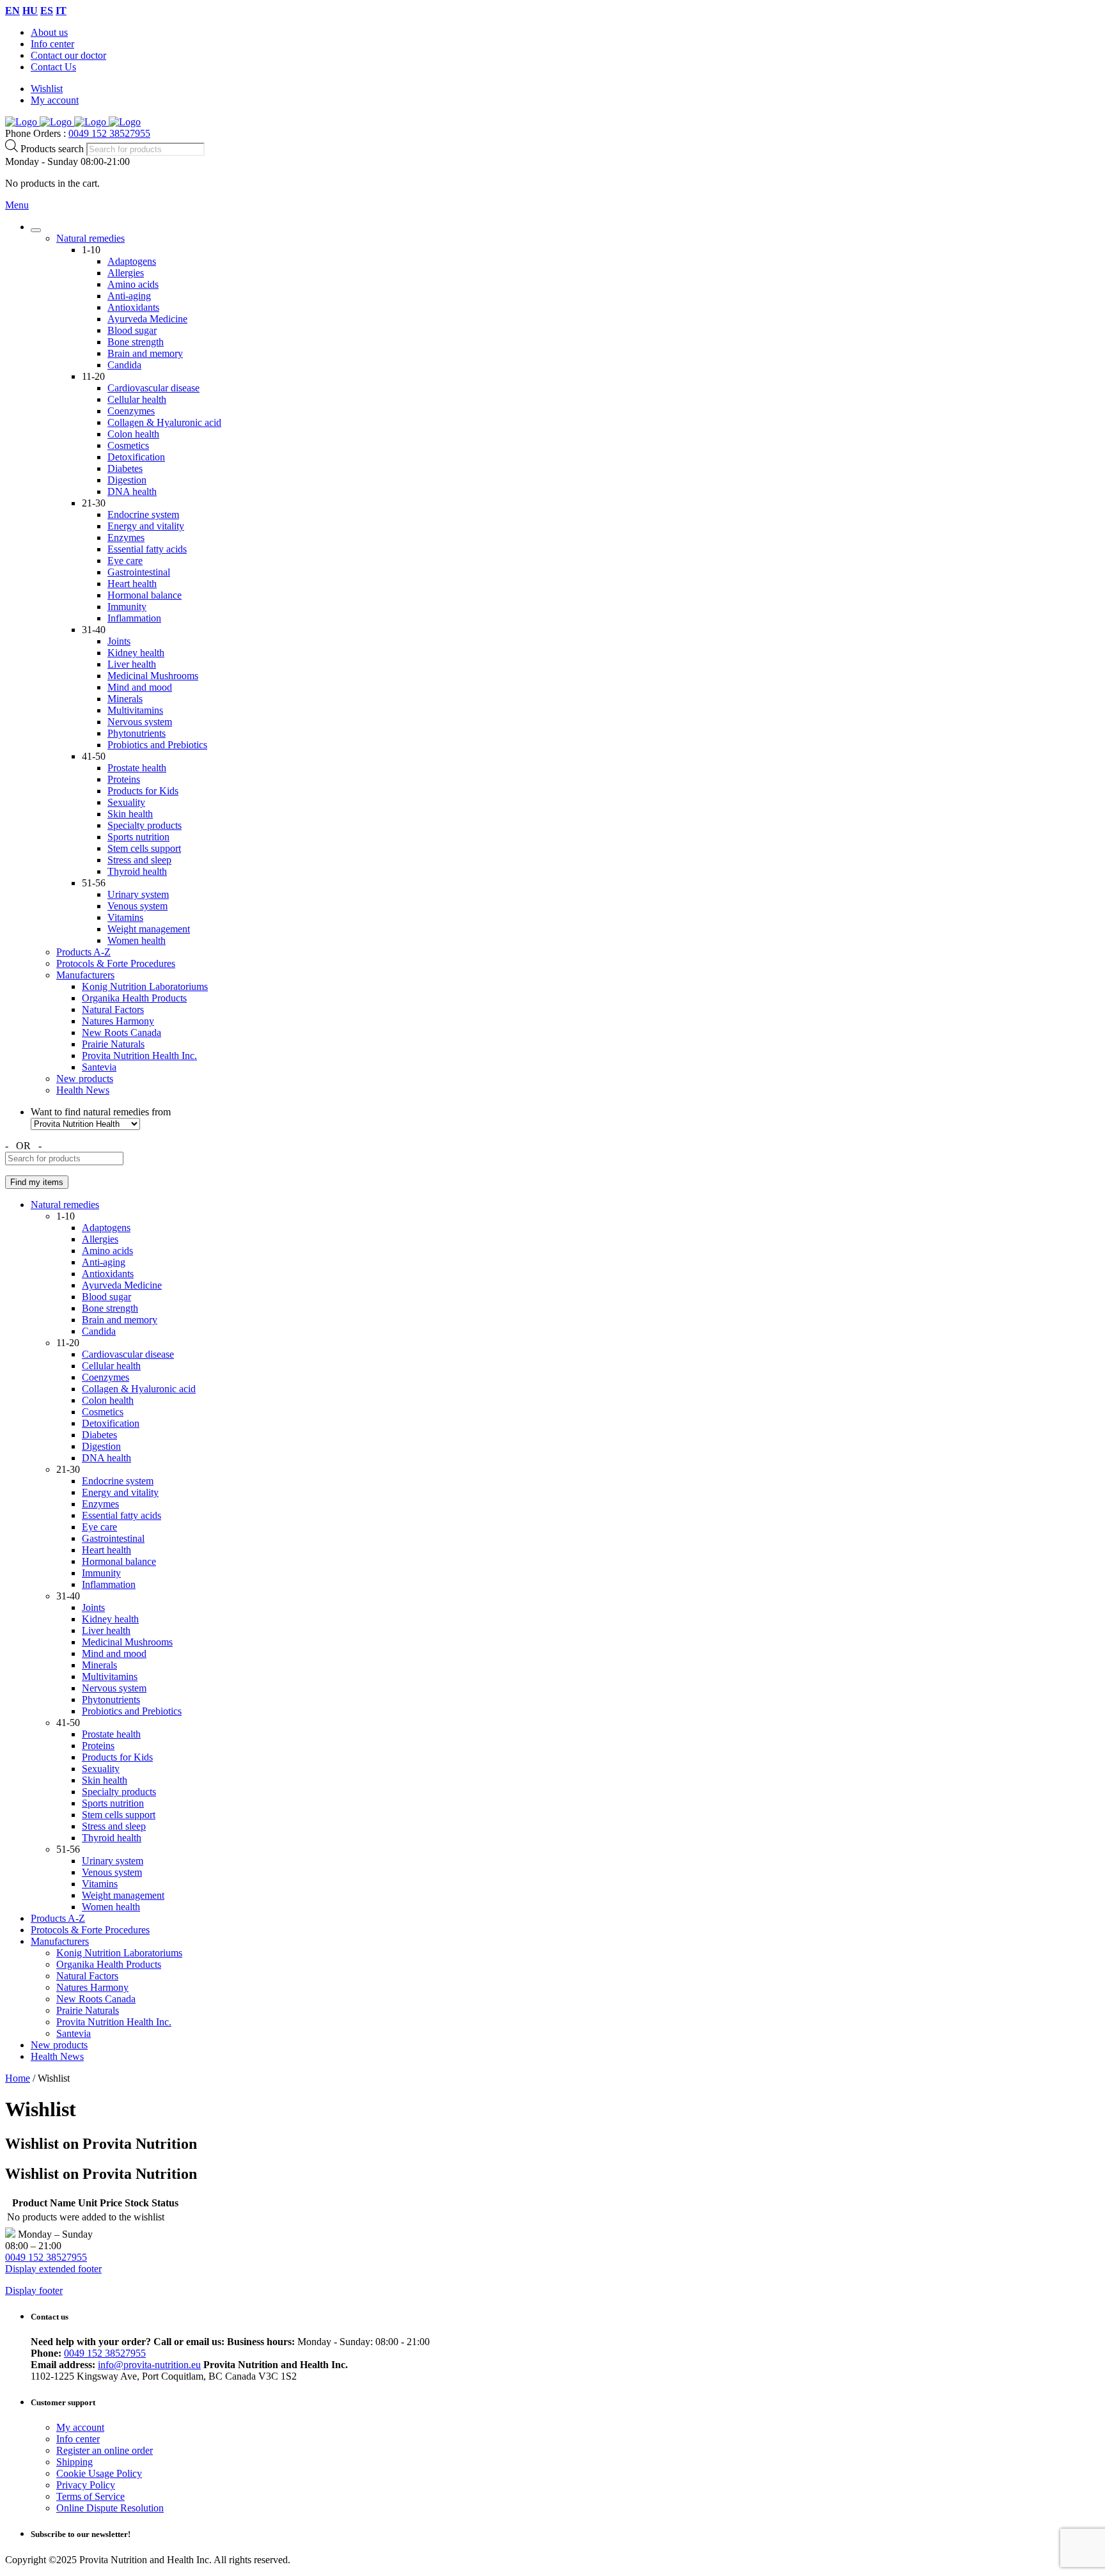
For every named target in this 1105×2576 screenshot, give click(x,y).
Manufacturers (85, 975)
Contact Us (53, 67)
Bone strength (136, 342)
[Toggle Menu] (36, 230)
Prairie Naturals (113, 1044)
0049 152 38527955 (109, 133)
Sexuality (126, 802)
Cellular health (137, 399)
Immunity (127, 607)
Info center (52, 44)
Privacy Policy (86, 2485)
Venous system (137, 906)
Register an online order (105, 2450)
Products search (53, 149)
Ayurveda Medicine (147, 319)
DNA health (132, 491)
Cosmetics (128, 445)
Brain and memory (145, 353)
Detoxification (136, 457)
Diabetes (125, 468)
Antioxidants (133, 307)
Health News (83, 1090)
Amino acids (133, 284)
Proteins (124, 779)
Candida (124, 365)
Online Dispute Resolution (110, 2508)
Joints (119, 641)
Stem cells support (144, 848)
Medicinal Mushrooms (153, 676)
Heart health (132, 584)
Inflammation (134, 618)
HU (30, 11)
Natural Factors (113, 1009)
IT (61, 11)
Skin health (130, 814)
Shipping (74, 2462)
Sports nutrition (138, 837)
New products (85, 1079)
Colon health (133, 434)
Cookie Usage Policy (99, 2473)
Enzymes (126, 538)
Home (18, 2078)
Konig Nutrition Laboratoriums (145, 986)
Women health (137, 940)
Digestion (127, 480)
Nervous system (140, 722)
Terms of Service (90, 2496)
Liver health (132, 664)
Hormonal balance (145, 595)
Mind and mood (140, 687)
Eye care (125, 561)
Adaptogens (132, 261)
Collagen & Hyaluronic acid (164, 422)
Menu (17, 205)
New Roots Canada (121, 1033)
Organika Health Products (134, 998)
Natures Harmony (118, 1021)
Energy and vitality (146, 526)
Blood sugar (132, 330)
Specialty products (145, 825)
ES (47, 11)
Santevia (99, 1067)
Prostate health (137, 768)
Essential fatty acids (147, 549)
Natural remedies (90, 238)
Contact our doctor (68, 55)
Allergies (126, 273)
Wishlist (47, 89)
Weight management (149, 929)
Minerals (125, 699)
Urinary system (138, 894)
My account (55, 100)
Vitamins (125, 917)
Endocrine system (143, 514)
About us (49, 32)
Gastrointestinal (139, 572)
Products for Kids (143, 791)
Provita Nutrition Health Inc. (139, 1056)
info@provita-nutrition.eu (149, 2365)
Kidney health (136, 653)
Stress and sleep (139, 860)
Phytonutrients (137, 733)
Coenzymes (131, 411)
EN (12, 11)
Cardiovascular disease (153, 388)
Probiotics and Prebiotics (157, 745)
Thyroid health (137, 871)
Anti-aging (129, 296)
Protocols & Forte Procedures (116, 963)
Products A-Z (83, 952)
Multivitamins (135, 710)
